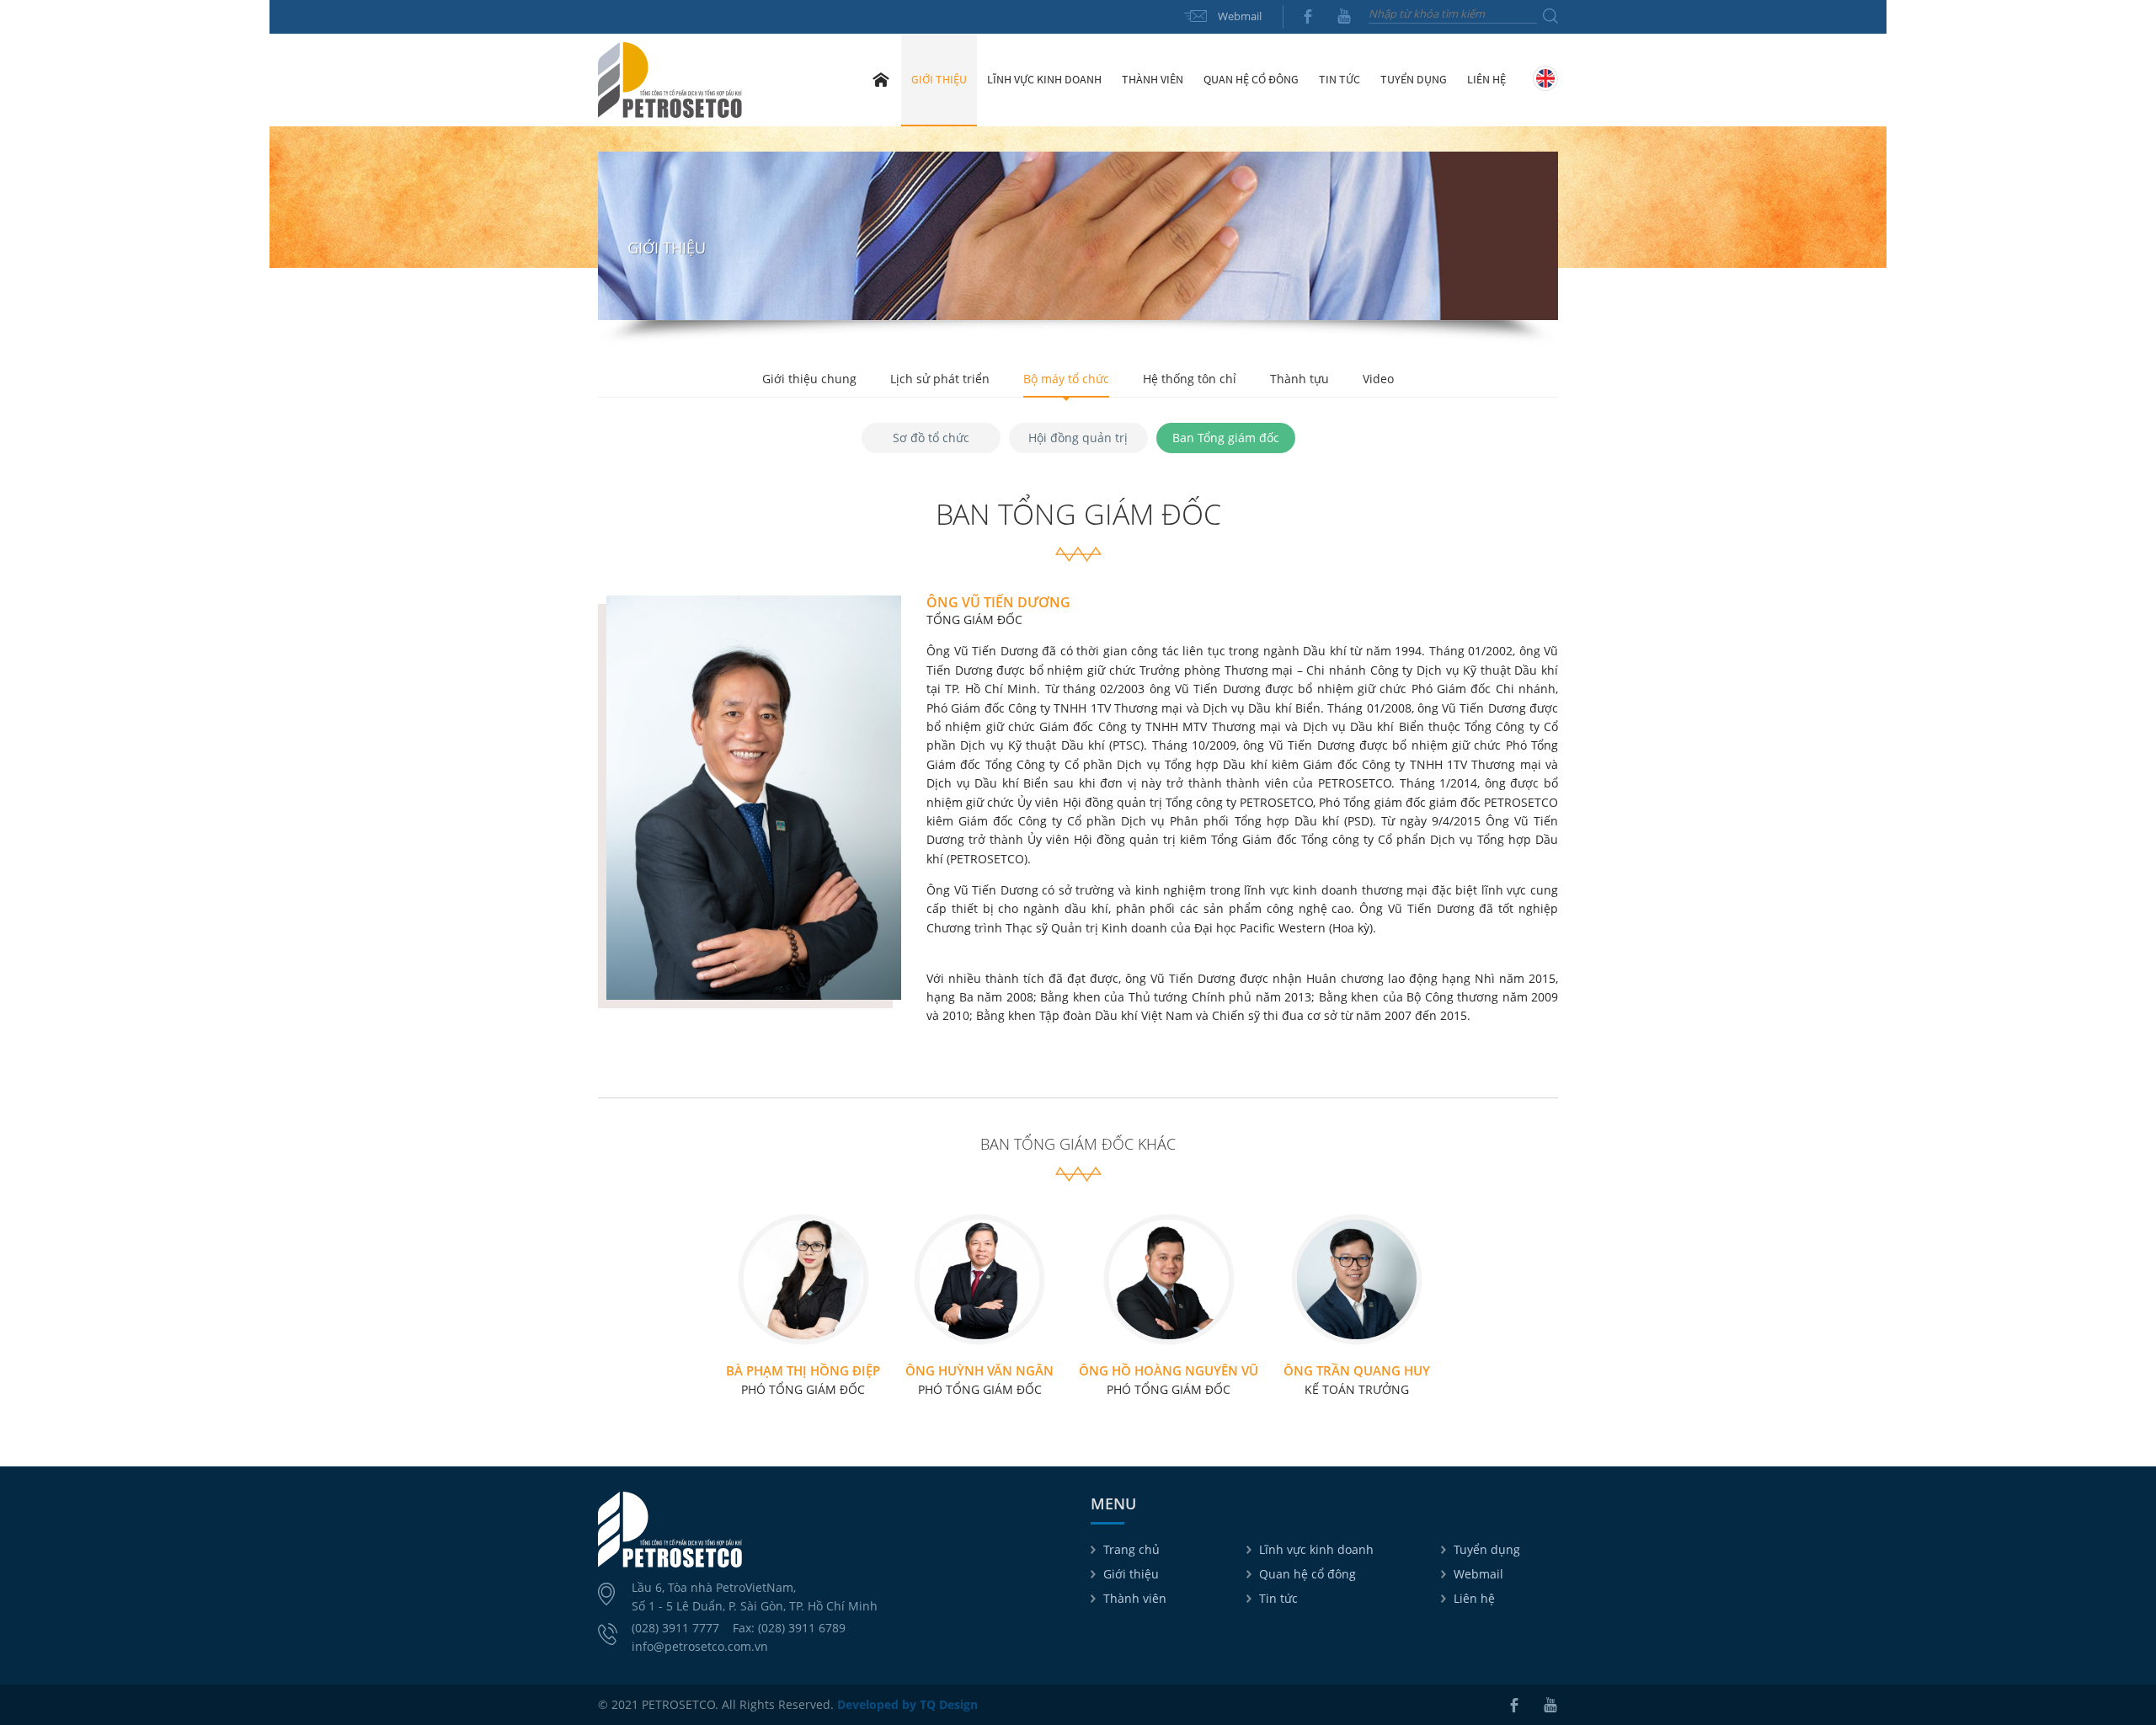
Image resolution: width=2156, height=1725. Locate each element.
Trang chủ (881, 79)
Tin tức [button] (1339, 79)
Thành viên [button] (1153, 79)
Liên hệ (1486, 79)
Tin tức (1278, 1598)
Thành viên (1135, 1598)
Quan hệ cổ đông (1307, 1574)
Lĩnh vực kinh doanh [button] (1044, 79)
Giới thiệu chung (809, 379)
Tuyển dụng (1414, 79)
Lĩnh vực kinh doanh (1316, 1549)
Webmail (1240, 16)
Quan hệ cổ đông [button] (1251, 79)
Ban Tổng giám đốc (1226, 438)
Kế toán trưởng (1357, 1380)
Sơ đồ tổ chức (931, 438)
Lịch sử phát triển (940, 379)
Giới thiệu (1131, 1574)
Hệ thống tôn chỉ (1190, 379)
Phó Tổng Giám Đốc (803, 1380)
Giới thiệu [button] (939, 79)
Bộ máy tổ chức (1066, 379)
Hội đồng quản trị (1078, 438)
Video (1378, 379)
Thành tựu (1299, 379)
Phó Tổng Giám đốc (1169, 1380)
